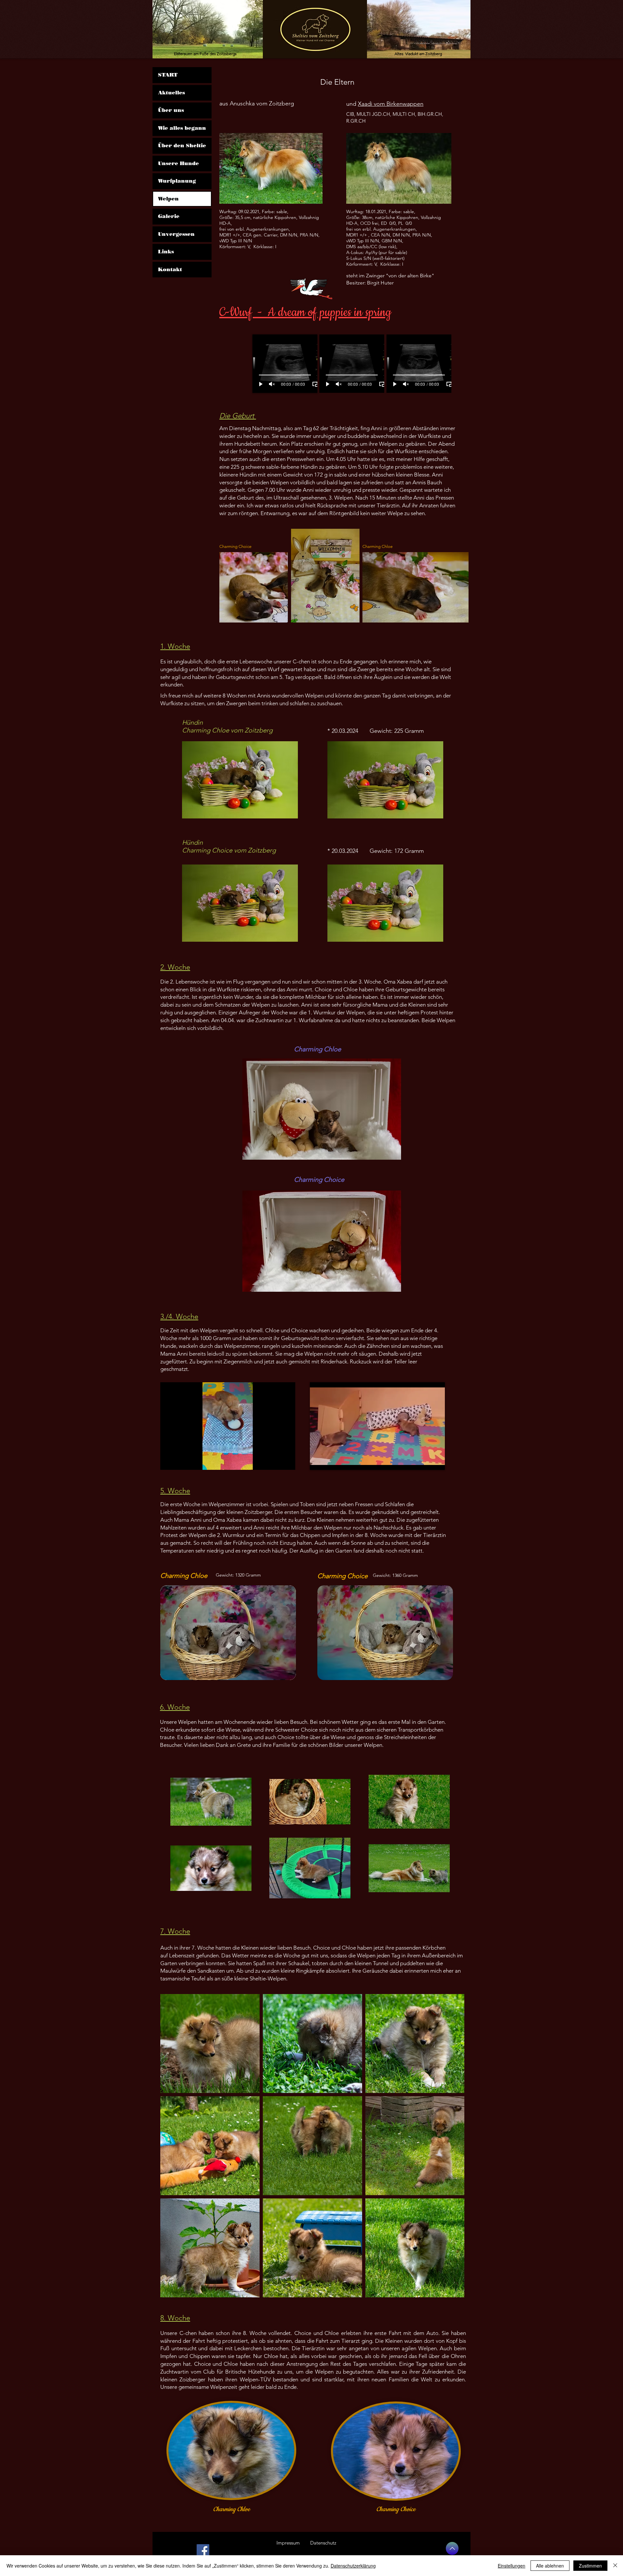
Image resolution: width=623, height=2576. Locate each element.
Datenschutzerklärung (353, 2566)
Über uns (171, 110)
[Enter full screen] (287, 1461)
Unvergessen (176, 234)
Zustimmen (590, 2566)
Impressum (288, 2543)
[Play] (261, 384)
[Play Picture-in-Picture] (315, 384)
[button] (322, 1109)
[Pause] (169, 1461)
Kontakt (170, 269)
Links (166, 252)
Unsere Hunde (178, 163)
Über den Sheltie (182, 145)
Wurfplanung (177, 181)
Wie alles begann (182, 128)
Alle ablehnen (550, 2566)
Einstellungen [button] (512, 2566)
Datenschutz (323, 2543)
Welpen (168, 199)
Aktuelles (171, 93)
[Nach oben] (452, 2548)
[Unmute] (272, 384)
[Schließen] (615, 2566)
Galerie (169, 216)
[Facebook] (203, 2551)
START (168, 75)
